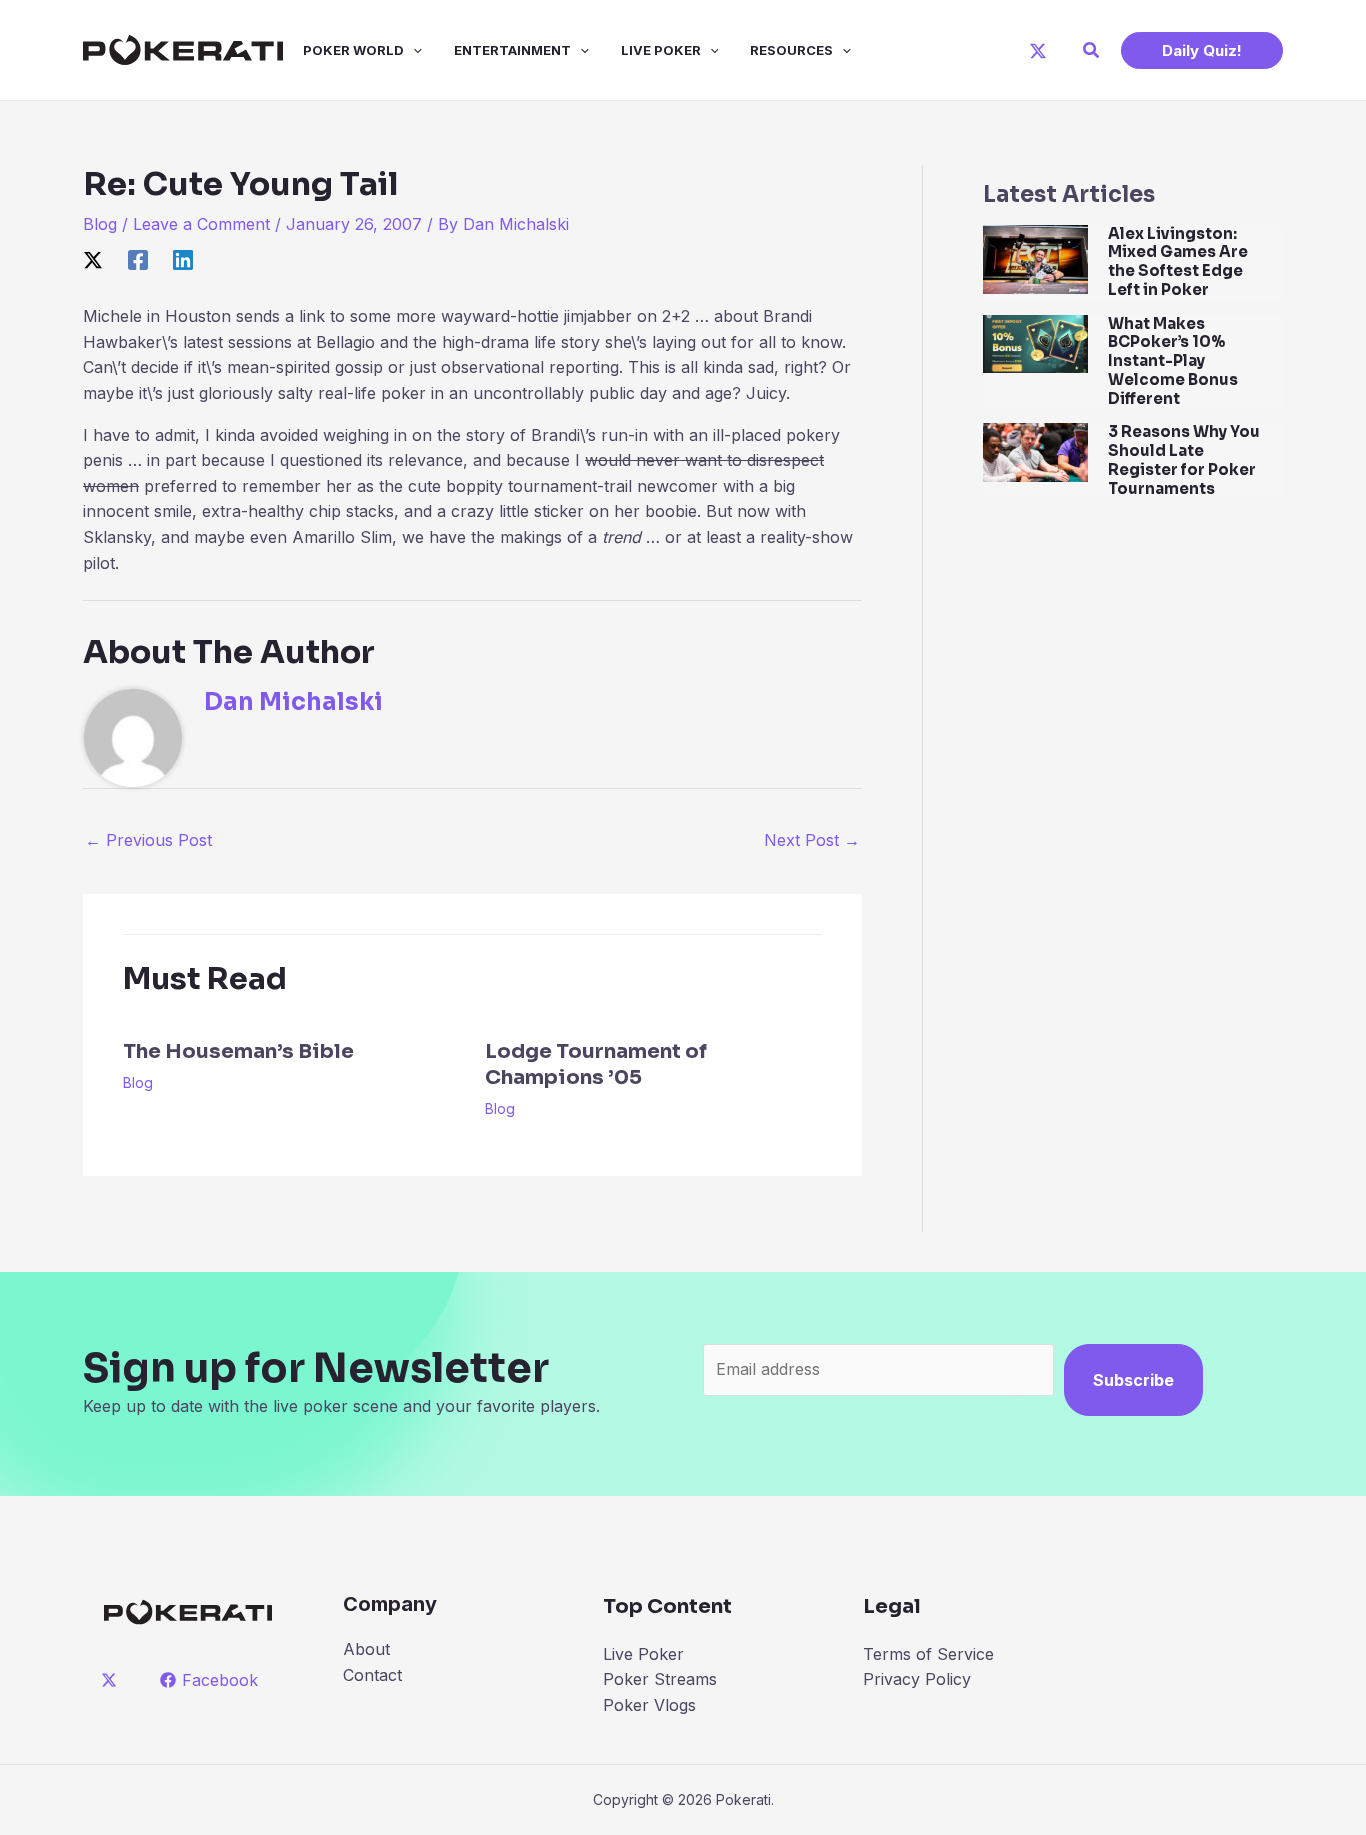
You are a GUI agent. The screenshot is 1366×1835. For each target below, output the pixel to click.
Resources (791, 50)
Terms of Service (928, 1654)
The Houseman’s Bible (238, 1051)
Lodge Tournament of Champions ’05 (596, 1064)
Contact (372, 1675)
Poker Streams (660, 1679)
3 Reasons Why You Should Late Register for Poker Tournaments (1184, 459)
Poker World (353, 50)
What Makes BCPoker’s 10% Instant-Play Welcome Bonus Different (1173, 361)
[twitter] (112, 1680)
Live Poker (661, 50)
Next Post (812, 840)
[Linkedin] (183, 260)
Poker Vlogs (649, 1705)
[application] (413, 50)
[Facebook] (138, 260)
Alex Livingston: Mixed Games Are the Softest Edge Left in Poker (1178, 261)
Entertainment (512, 50)
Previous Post (148, 840)
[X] (1038, 51)
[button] (1092, 50)
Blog (100, 224)
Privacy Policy (917, 1679)
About (366, 1649)
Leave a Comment (201, 224)
